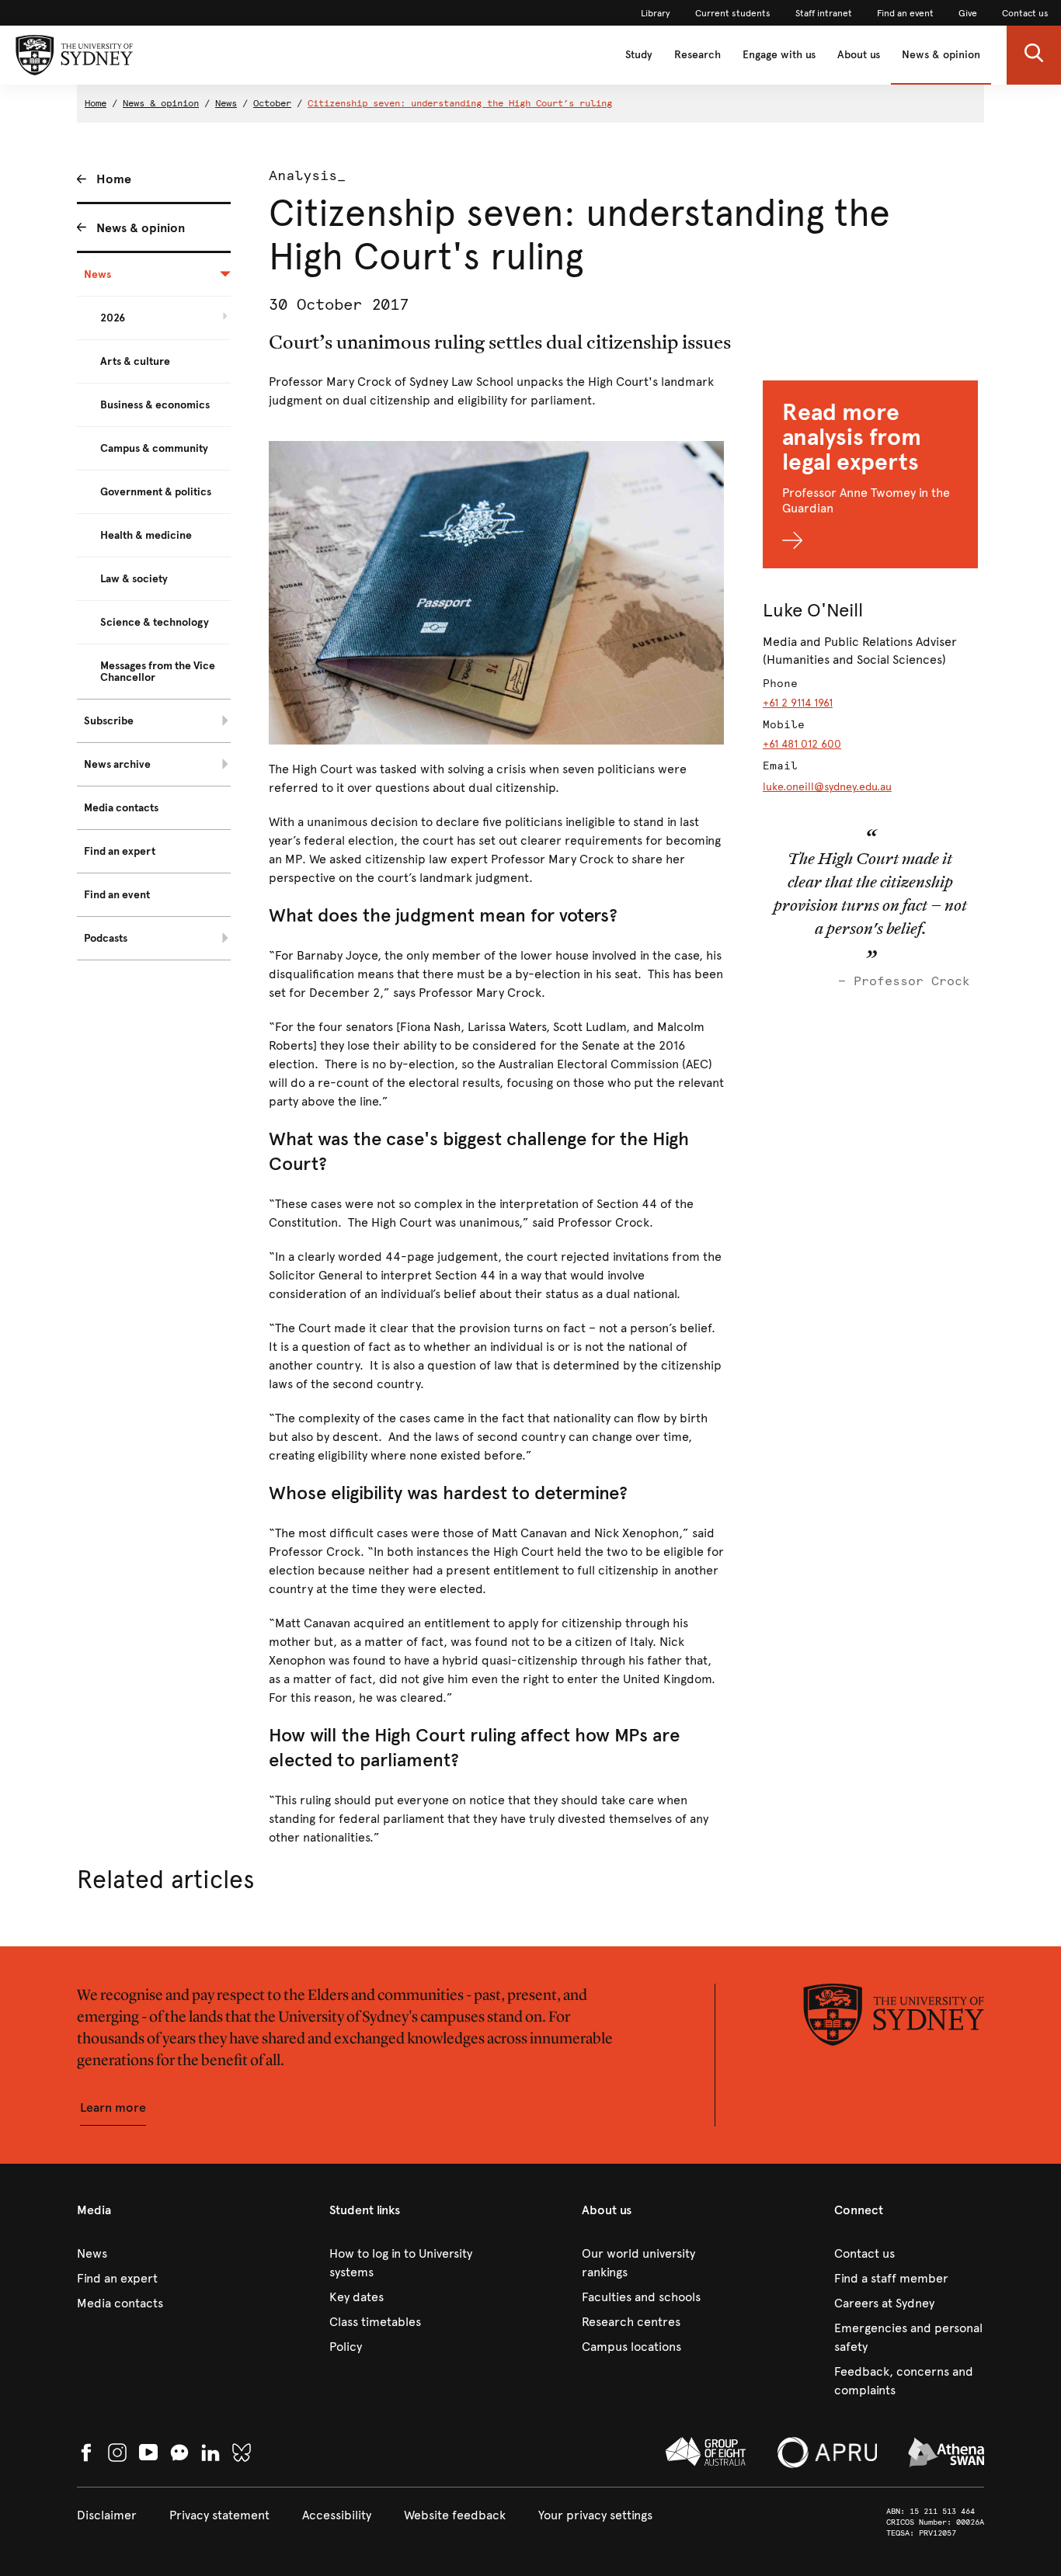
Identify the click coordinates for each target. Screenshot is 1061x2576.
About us (859, 55)
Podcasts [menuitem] (106, 938)
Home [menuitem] (114, 179)
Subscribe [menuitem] (109, 721)
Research (697, 55)
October (272, 103)
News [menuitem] (97, 274)
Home (96, 103)
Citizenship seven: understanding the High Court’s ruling (460, 103)
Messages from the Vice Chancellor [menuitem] (158, 672)
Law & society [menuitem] (134, 579)
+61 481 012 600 (802, 744)
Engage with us (779, 55)
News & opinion (941, 55)
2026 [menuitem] (113, 318)
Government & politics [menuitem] (156, 492)
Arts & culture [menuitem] (135, 361)
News (226, 103)
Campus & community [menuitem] (154, 448)
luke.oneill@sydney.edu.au (827, 787)
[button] (1034, 55)
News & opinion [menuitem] (141, 228)
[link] (656, 13)
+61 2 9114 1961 (798, 703)
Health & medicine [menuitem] (146, 535)
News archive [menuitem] (117, 764)
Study (639, 55)
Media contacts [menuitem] (121, 808)
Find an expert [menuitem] (120, 851)
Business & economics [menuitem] (155, 405)
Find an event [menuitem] (117, 895)
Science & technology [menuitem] (155, 622)
